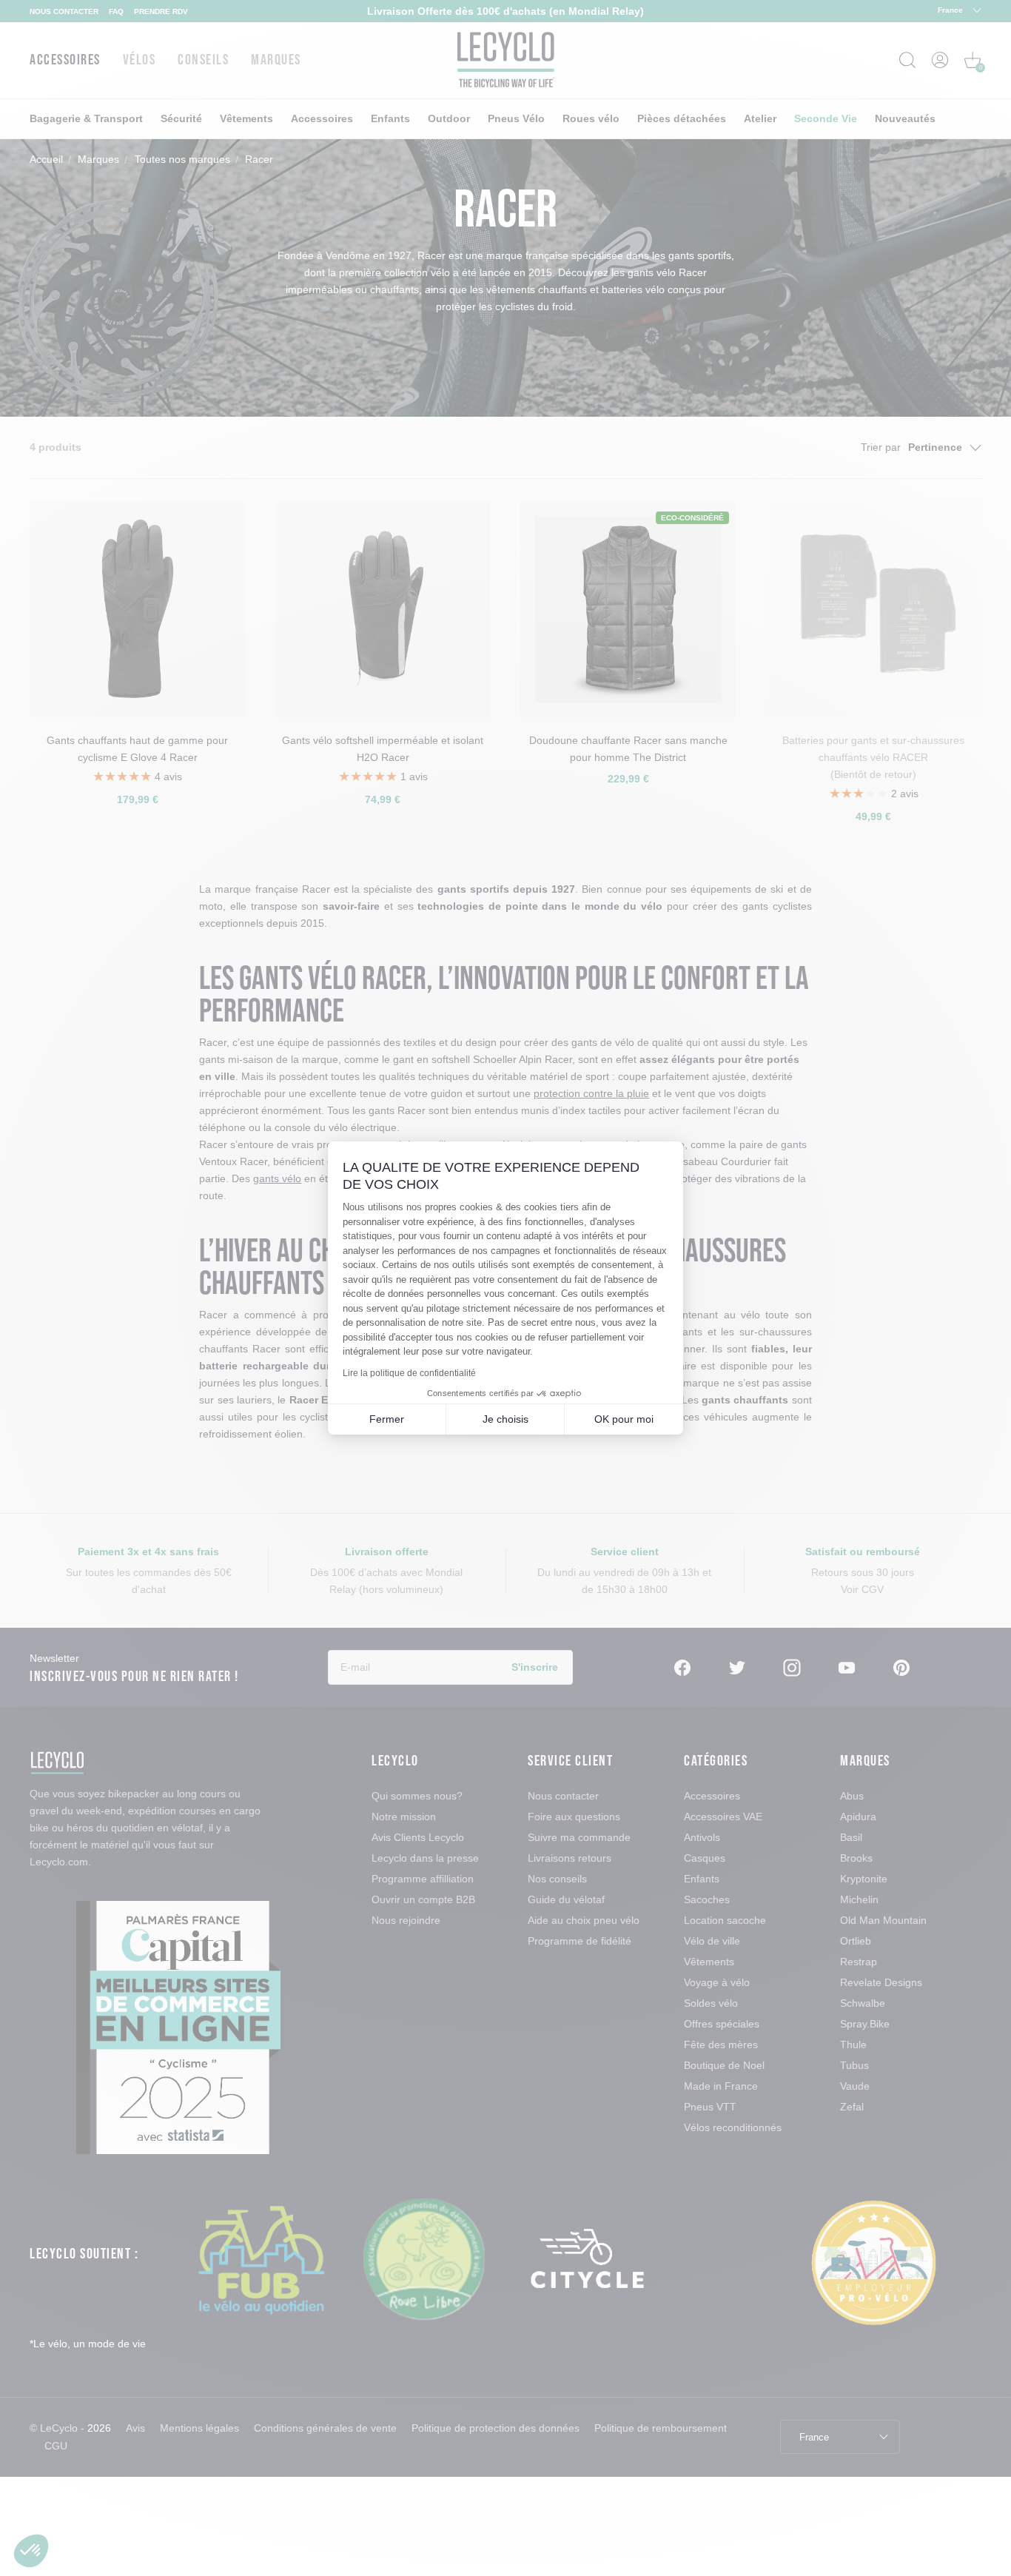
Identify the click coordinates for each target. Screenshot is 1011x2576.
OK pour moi (624, 1419)
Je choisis (505, 1419)
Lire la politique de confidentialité (409, 1373)
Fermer (387, 1419)
